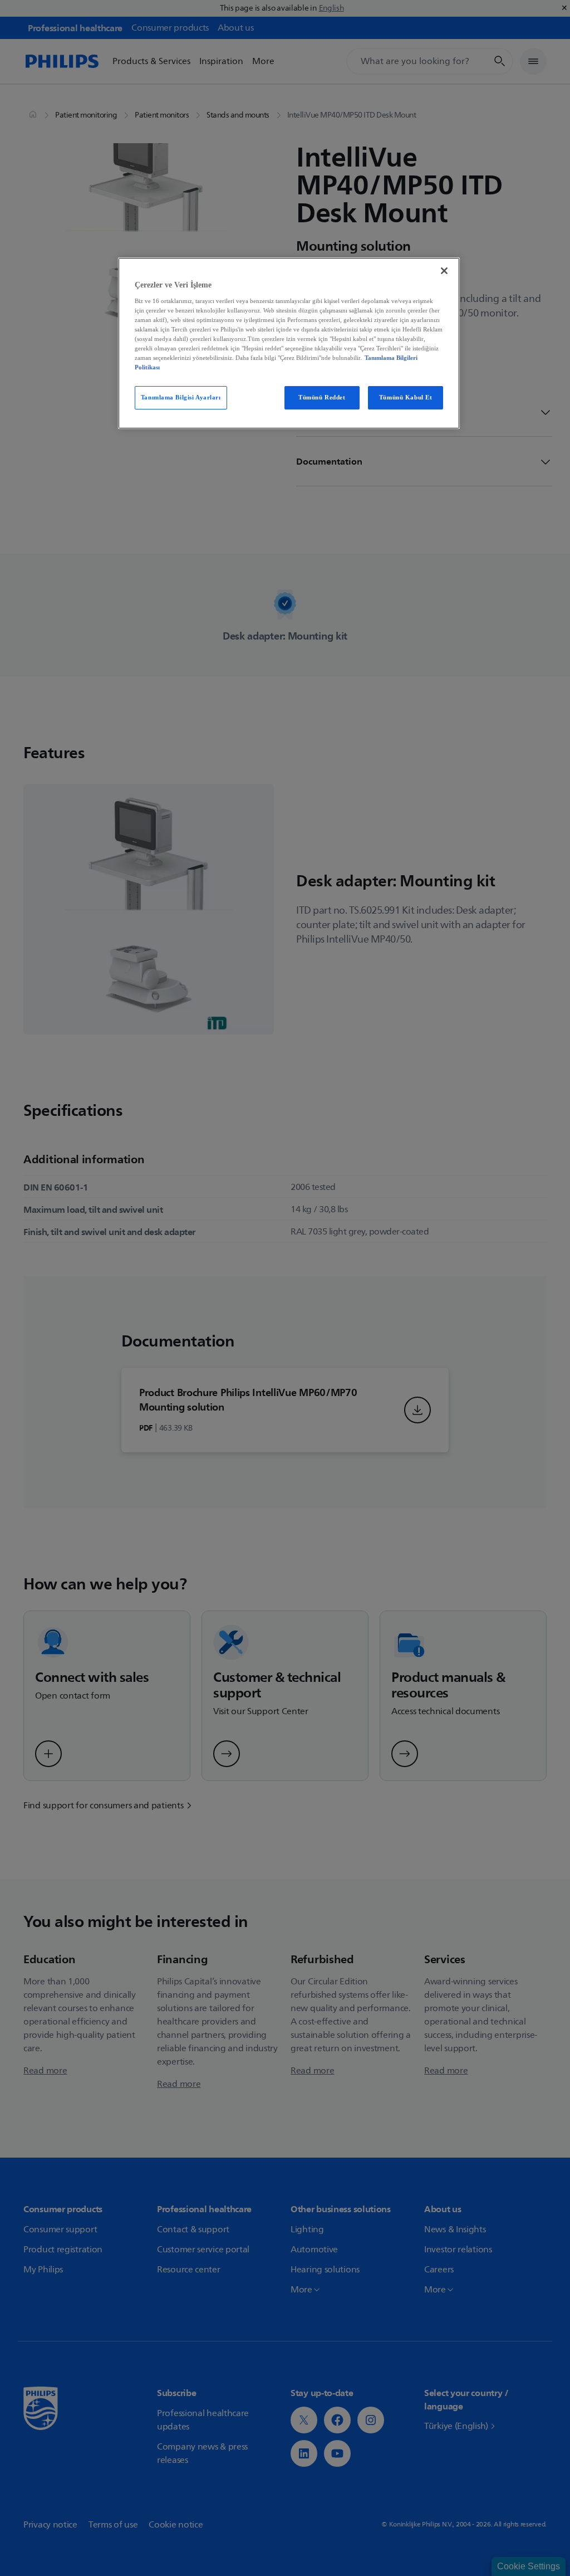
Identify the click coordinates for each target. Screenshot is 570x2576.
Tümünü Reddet (322, 397)
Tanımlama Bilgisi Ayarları (181, 397)
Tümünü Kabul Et (406, 397)
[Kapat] (444, 271)
